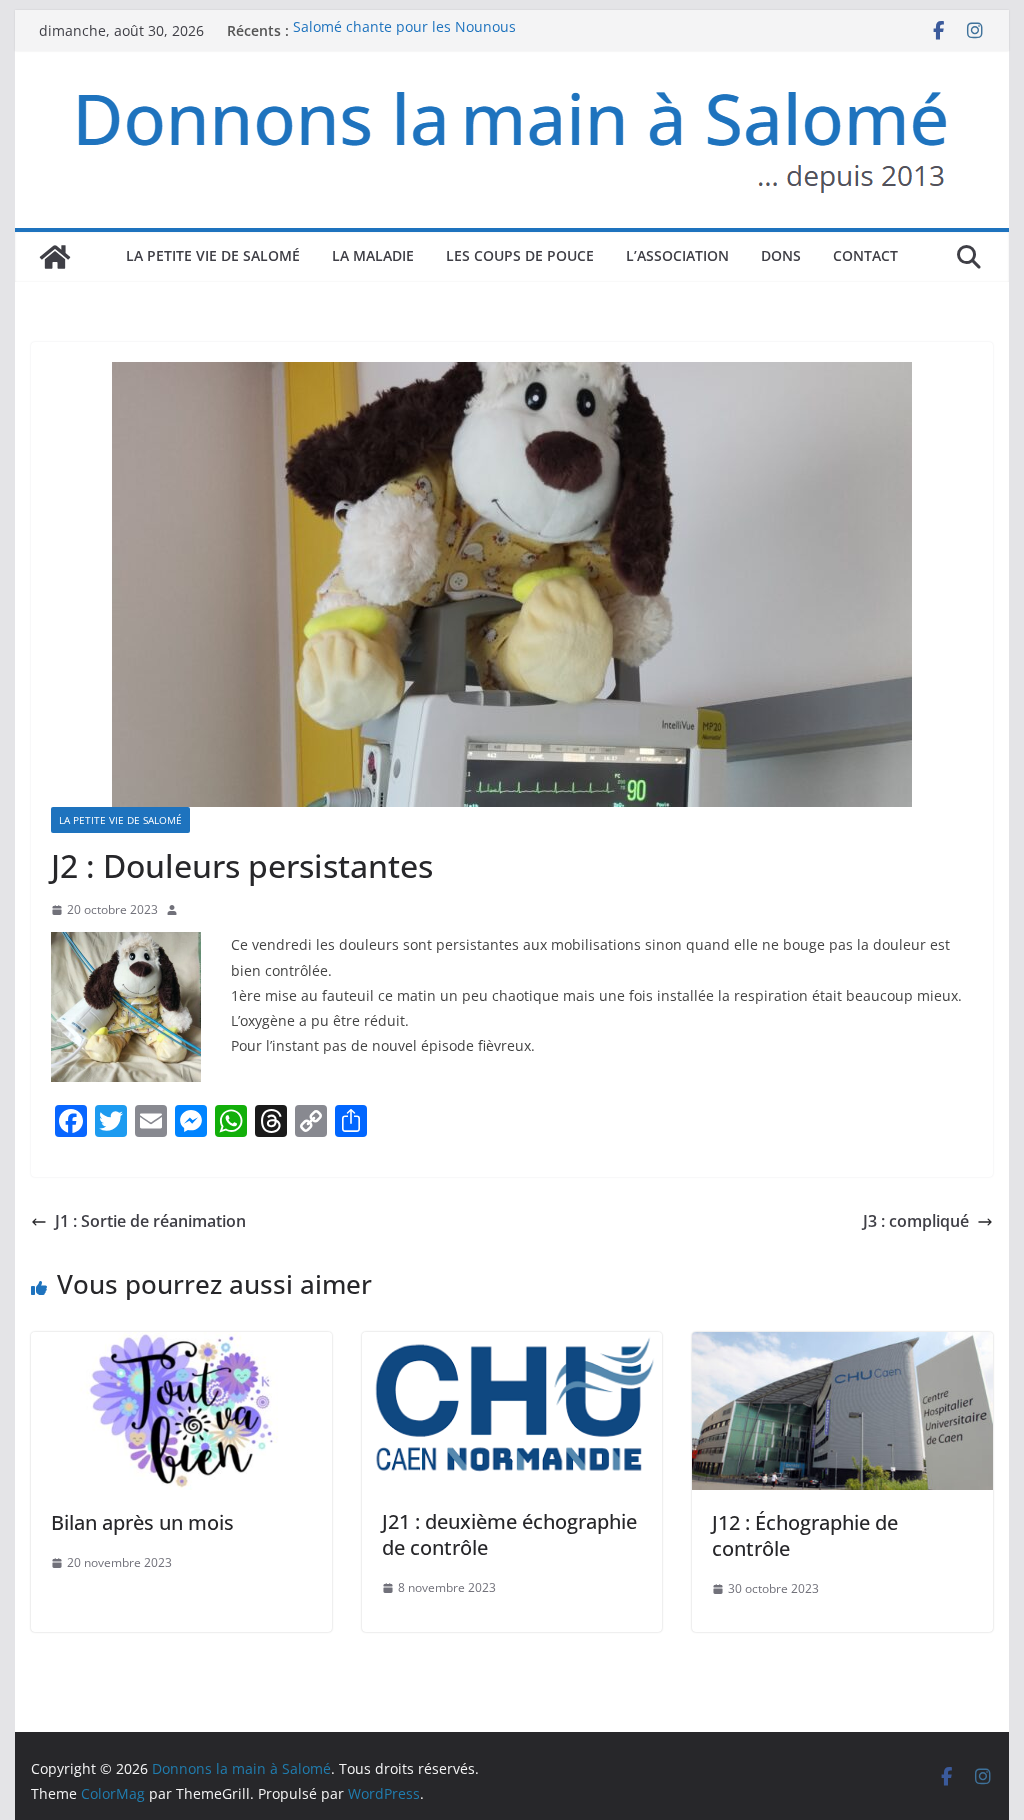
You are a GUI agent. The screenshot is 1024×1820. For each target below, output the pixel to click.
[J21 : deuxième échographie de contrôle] (512, 1346)
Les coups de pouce (520, 255)
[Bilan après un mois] (181, 1346)
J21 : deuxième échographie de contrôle (509, 1534)
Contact (865, 255)
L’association (677, 255)
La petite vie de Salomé (213, 255)
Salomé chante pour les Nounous (404, 30)
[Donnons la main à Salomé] (55, 257)
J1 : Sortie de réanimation (150, 1221)
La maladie (373, 255)
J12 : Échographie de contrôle (805, 1535)
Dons (781, 255)
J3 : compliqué (916, 1221)
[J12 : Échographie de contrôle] (842, 1346)
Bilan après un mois (142, 1522)
